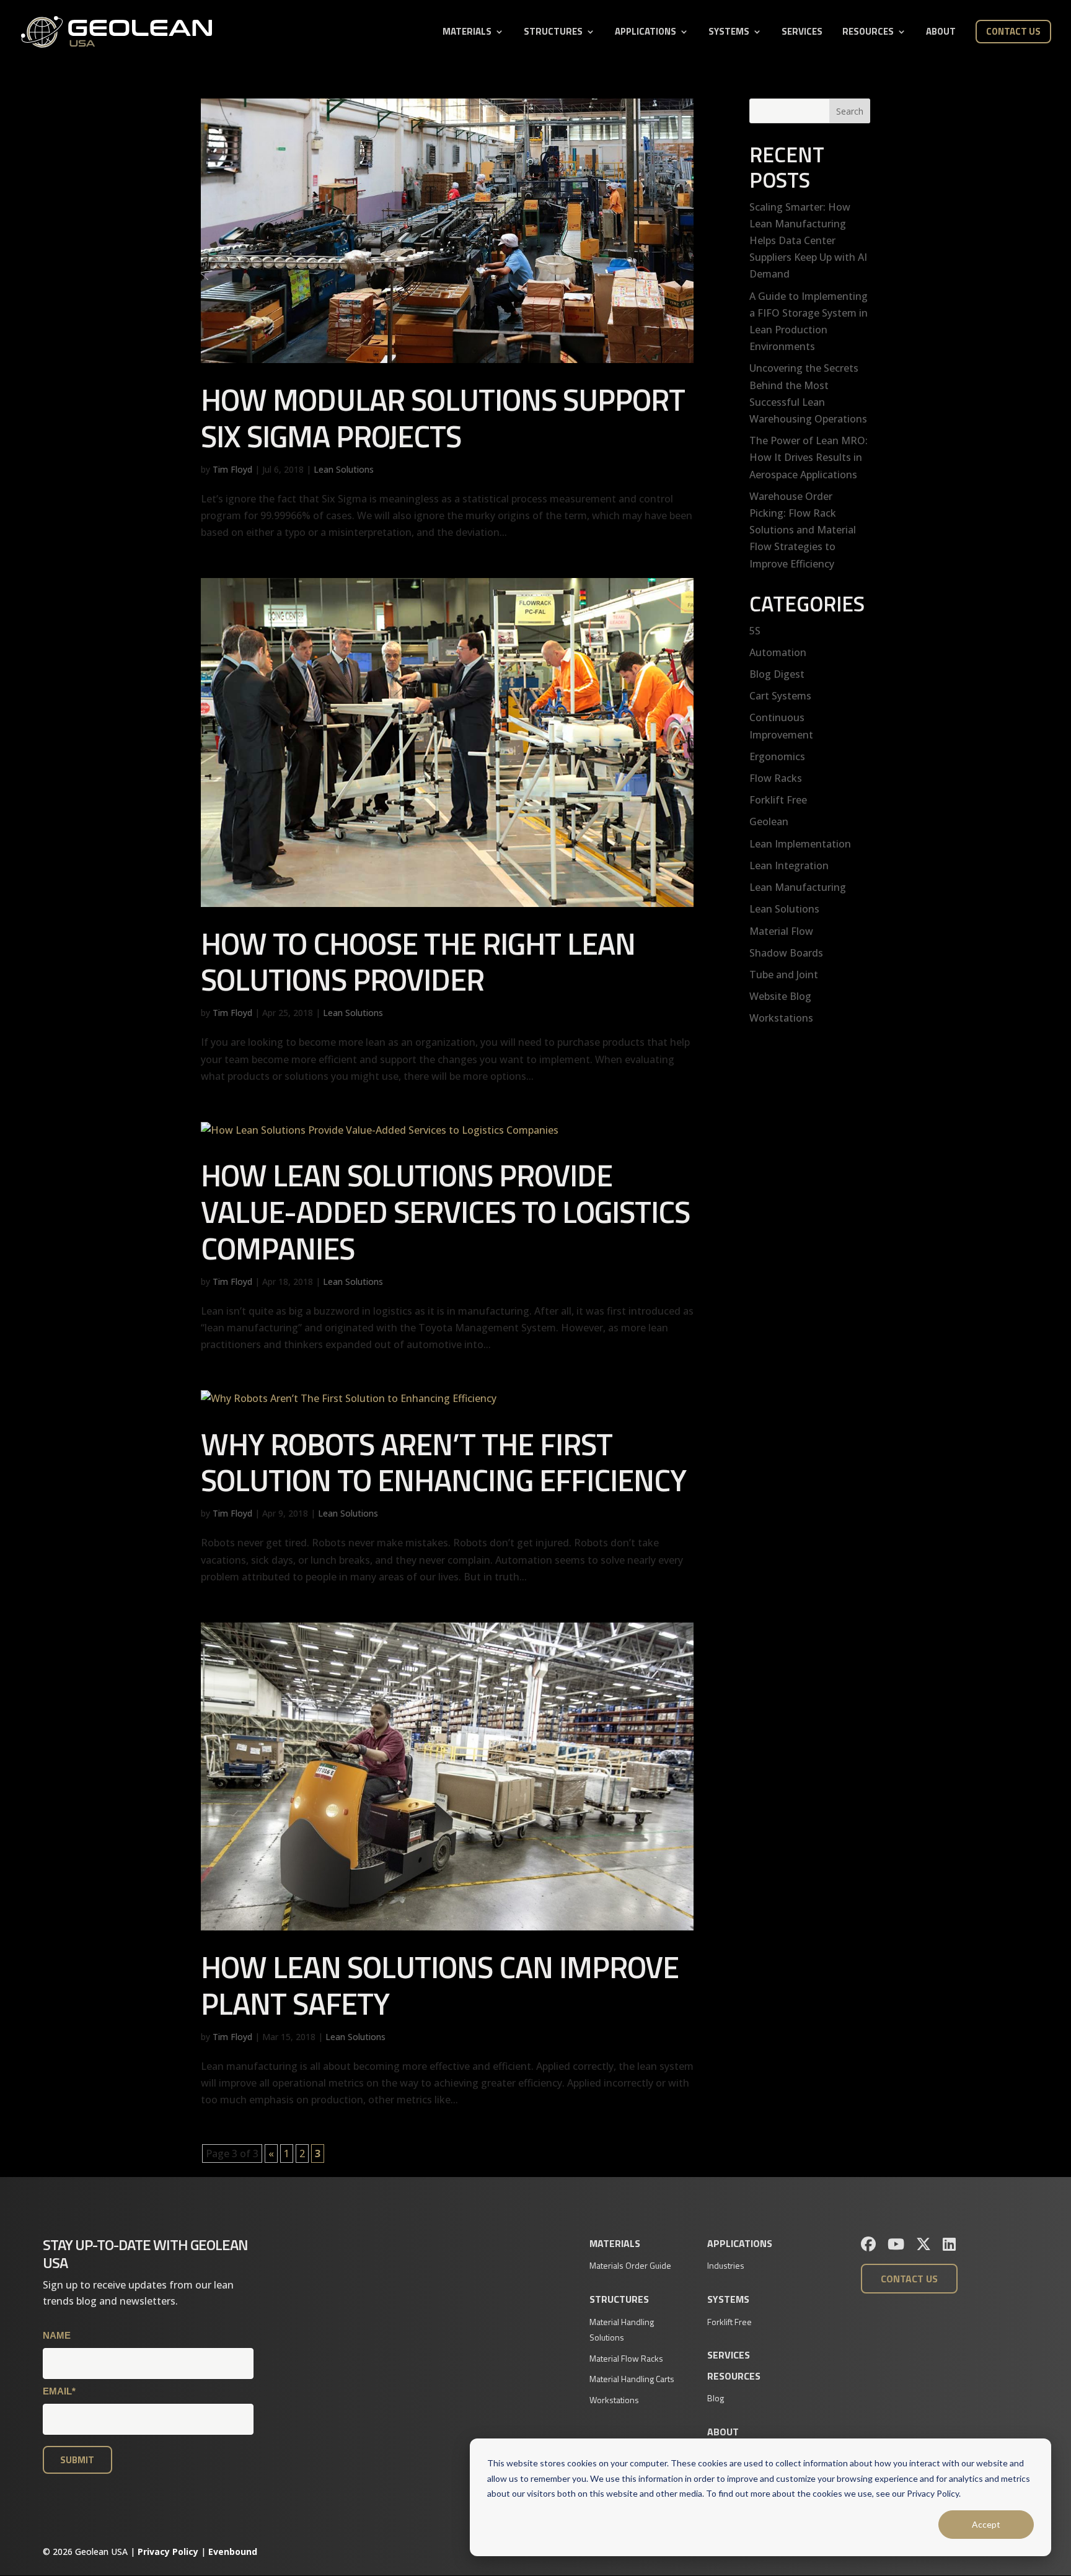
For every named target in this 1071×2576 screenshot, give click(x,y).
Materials (467, 33)
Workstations (781, 1018)
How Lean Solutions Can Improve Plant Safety (440, 1985)
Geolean (769, 821)
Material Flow (781, 931)
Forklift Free (778, 800)
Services (802, 33)
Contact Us (1013, 31)
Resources (868, 33)
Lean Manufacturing (798, 887)
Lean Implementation (800, 844)
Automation (778, 652)
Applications (646, 33)
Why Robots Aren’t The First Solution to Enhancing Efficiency (443, 1462)
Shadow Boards (786, 953)
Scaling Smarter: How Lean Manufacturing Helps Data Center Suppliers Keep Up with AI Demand (808, 241)
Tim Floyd (232, 469)
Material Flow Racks (626, 2358)
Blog (716, 2398)
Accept (986, 2524)
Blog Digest (777, 674)
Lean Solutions (344, 469)
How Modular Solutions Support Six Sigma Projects (443, 418)
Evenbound (233, 2552)
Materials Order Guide (630, 2265)
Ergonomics (777, 756)
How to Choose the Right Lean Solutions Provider (418, 962)
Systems (729, 33)
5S (755, 631)
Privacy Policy (168, 2552)
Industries (726, 2265)
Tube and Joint (784, 975)
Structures (553, 33)
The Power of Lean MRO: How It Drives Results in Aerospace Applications (809, 457)
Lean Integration (789, 865)
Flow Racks (776, 778)
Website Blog (780, 996)
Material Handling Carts (632, 2379)
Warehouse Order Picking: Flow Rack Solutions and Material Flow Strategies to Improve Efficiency (803, 530)
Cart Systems (780, 696)
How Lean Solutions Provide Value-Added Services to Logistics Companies (445, 1211)
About (941, 33)
